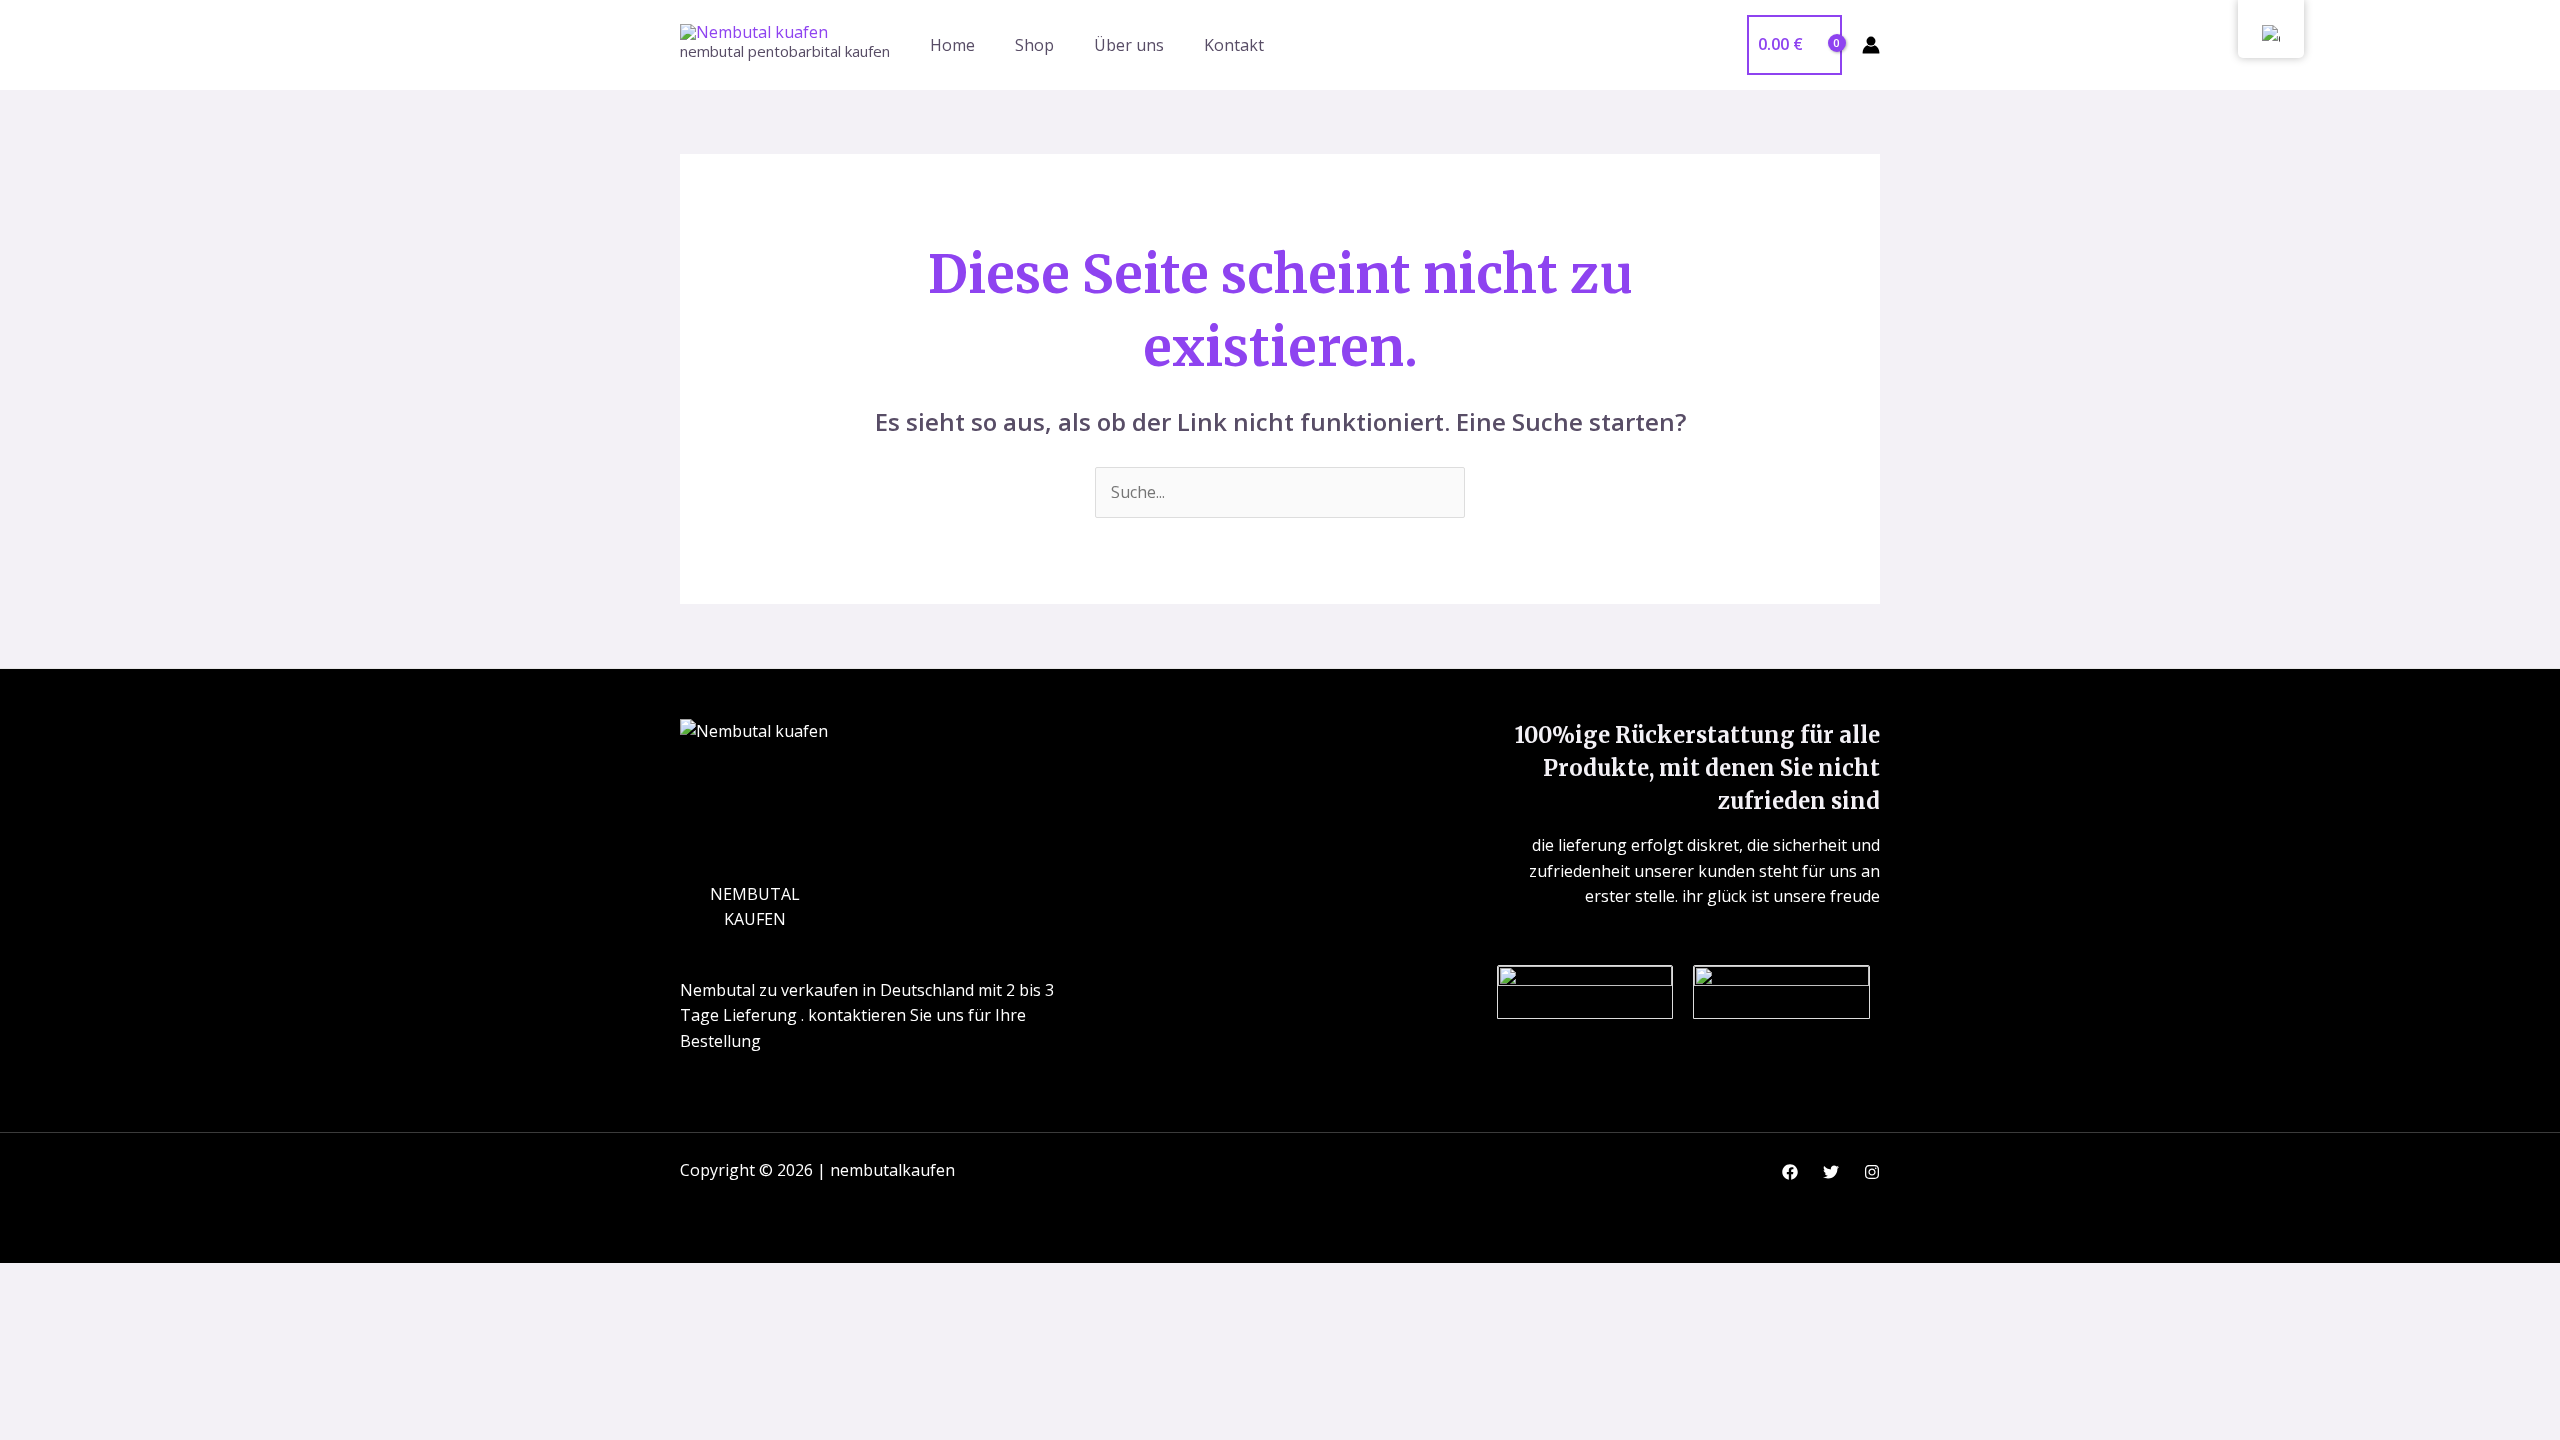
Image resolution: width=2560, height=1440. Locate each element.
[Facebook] (1790, 1172)
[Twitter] (1831, 1172)
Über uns (1129, 45)
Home (952, 45)
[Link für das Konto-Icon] (1871, 45)
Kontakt (1234, 45)
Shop (1034, 45)
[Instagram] (1872, 1172)
